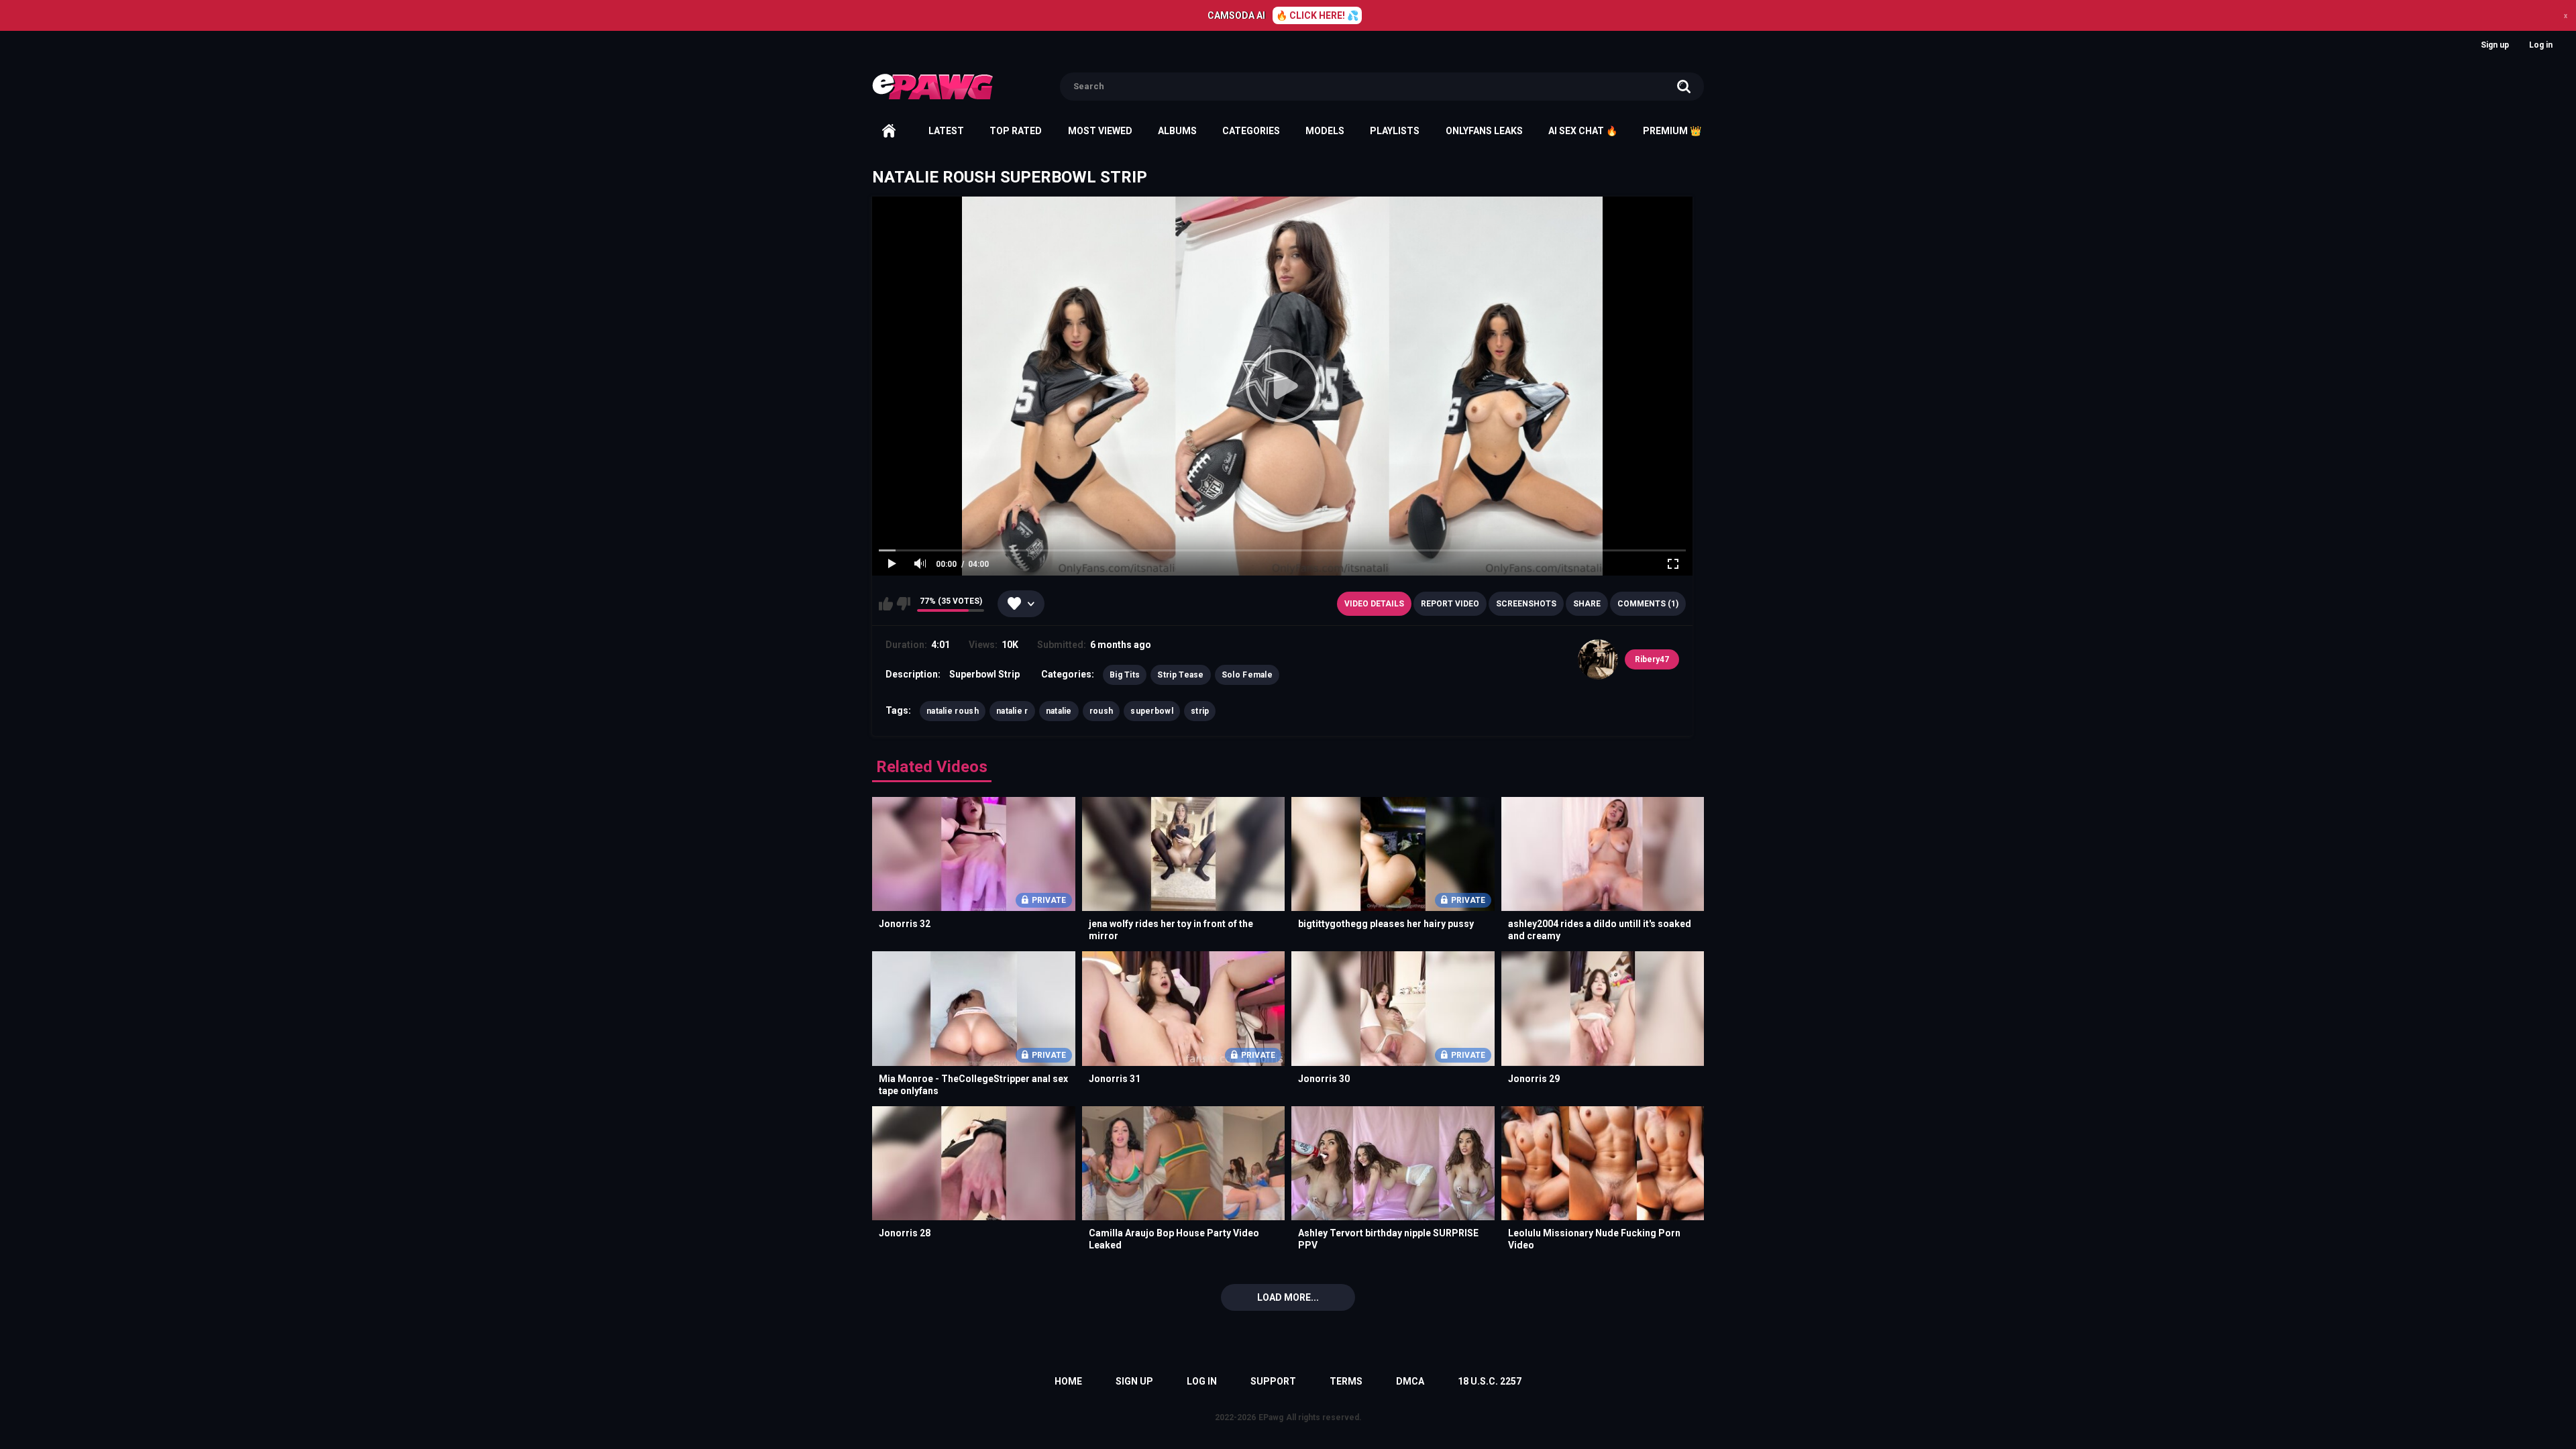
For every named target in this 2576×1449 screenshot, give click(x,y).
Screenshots (1526, 604)
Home (889, 131)
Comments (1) (1648, 604)
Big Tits (1125, 675)
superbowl (1152, 711)
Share (1587, 604)
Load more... (1288, 1297)
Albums (1177, 131)
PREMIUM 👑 (1672, 131)
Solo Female (1247, 675)
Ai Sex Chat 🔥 (1583, 131)
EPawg (1271, 1417)
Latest (946, 131)
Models (1325, 131)
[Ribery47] (1598, 659)
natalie (1059, 711)
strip (1200, 711)
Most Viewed (1100, 131)
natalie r (1012, 711)
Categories (1251, 131)
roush (1102, 711)
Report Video (1450, 604)
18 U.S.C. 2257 (1490, 1381)
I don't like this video (903, 604)
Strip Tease (1180, 675)
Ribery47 (1652, 659)
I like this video (886, 604)
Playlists (1395, 131)
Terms (1346, 1381)
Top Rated (1016, 131)
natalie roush (953, 711)
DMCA (1410, 1381)
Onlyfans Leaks (1484, 131)
